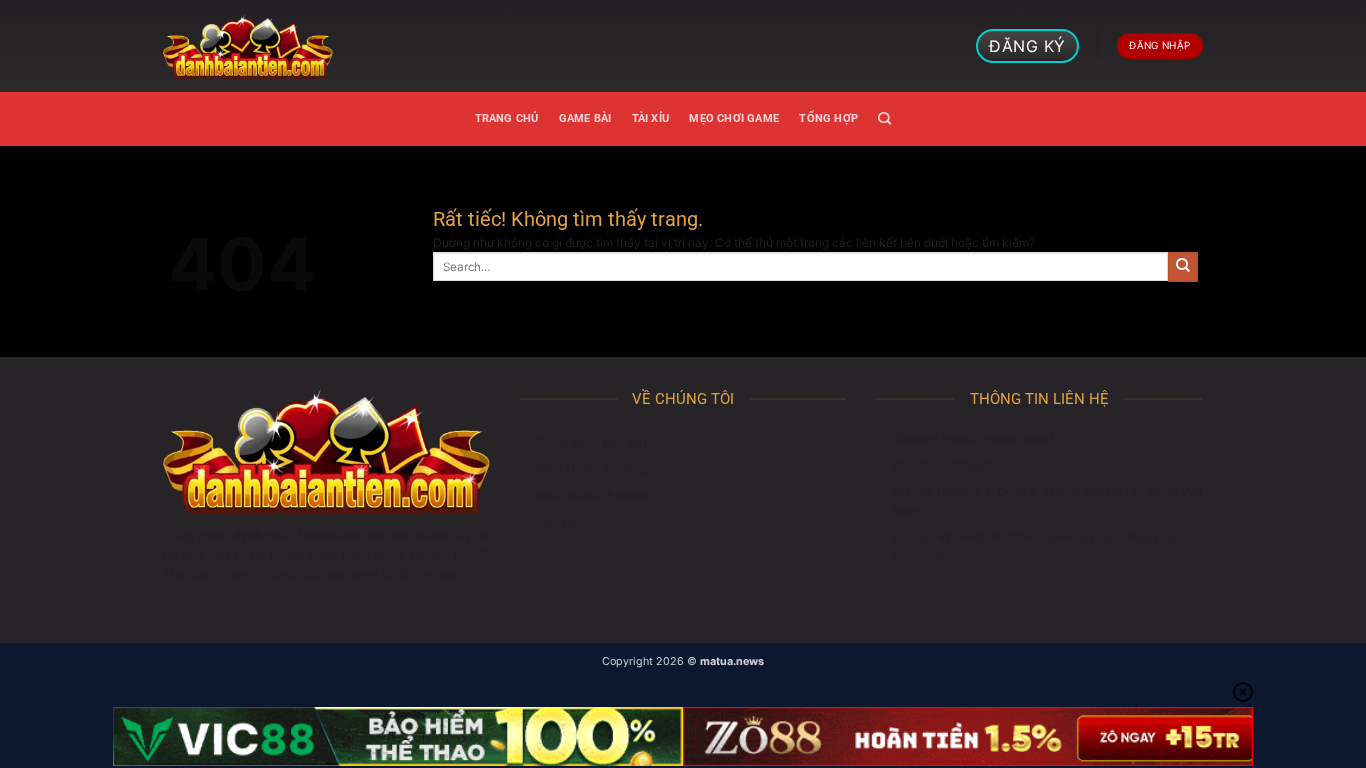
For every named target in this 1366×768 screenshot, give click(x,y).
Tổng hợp (828, 118)
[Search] (884, 119)
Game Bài (585, 118)
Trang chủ (507, 118)
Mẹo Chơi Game (734, 118)
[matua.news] (248, 46)
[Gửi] (1183, 267)
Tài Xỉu (651, 118)
